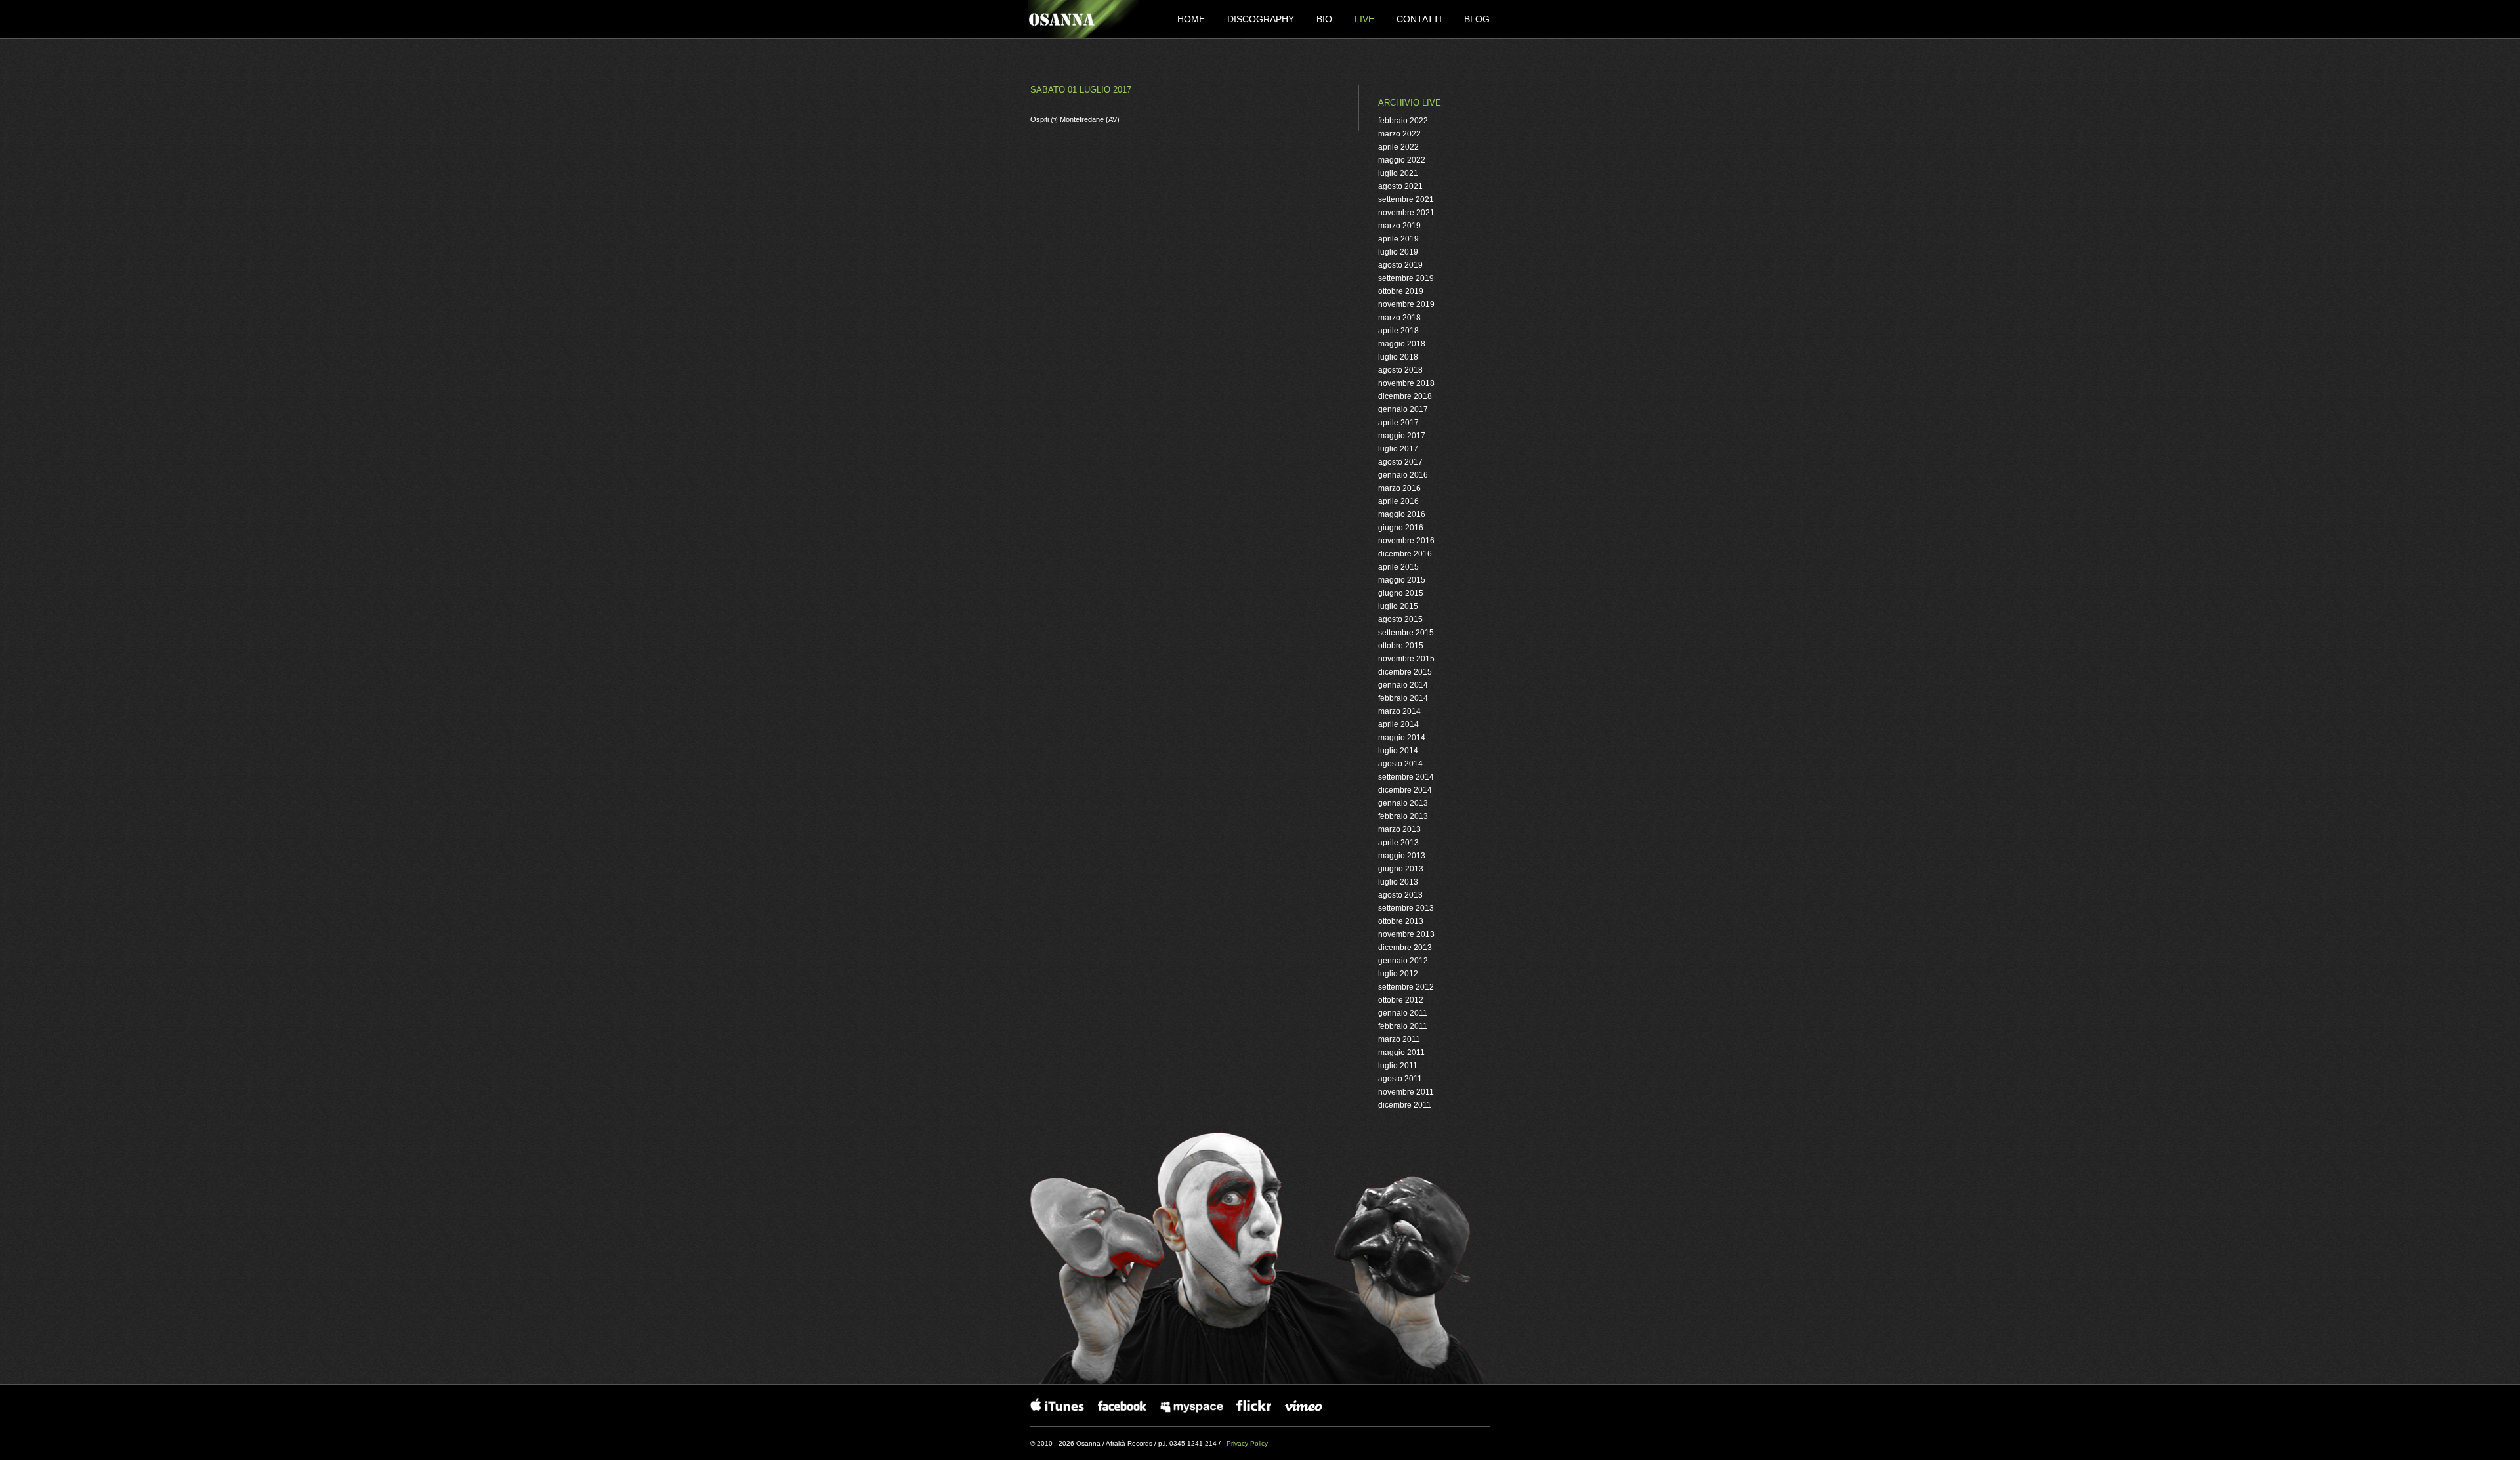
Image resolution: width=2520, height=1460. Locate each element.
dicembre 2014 (1405, 790)
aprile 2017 (1398, 423)
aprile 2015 (1398, 567)
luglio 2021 (1398, 173)
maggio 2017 (1402, 436)
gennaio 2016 (1403, 475)
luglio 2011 (1398, 1066)
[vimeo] (1308, 1405)
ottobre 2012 (1401, 1000)
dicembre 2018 (1405, 396)
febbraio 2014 (1403, 698)
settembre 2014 (1406, 777)
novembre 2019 (1406, 304)
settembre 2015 (1406, 633)
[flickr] (1254, 1405)
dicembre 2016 (1405, 554)
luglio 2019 (1398, 252)
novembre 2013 (1406, 934)
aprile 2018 (1398, 331)
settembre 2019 (1406, 278)
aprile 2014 (1398, 724)
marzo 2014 (1399, 711)
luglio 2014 (1398, 751)
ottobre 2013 (1401, 921)
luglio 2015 (1398, 606)
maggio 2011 (1401, 1053)
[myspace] (1192, 1405)
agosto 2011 (1400, 1079)
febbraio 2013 (1403, 816)
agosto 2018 (1400, 370)
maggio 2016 (1402, 514)
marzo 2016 (1399, 488)
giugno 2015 (1401, 593)
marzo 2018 (1399, 318)
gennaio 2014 (1403, 685)
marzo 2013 (1399, 829)
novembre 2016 (1406, 541)
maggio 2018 (1402, 344)
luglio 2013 (1398, 882)
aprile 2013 (1398, 843)
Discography (1262, 19)
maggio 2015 (1402, 580)
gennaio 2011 (1403, 1013)
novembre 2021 (1406, 213)
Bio (1326, 19)
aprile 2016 (1398, 501)
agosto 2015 (1400, 619)
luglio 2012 (1398, 974)
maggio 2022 (1402, 160)
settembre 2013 (1406, 908)
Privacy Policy (1247, 1443)
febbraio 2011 (1403, 1026)
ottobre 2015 (1401, 646)
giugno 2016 (1401, 528)
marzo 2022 (1399, 134)
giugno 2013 (1401, 869)
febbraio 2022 (1403, 121)
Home (1192, 19)
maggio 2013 (1402, 856)
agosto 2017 (1400, 462)
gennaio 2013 (1403, 803)
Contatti (1420, 19)
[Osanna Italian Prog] (1083, 19)
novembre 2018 (1406, 383)
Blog (1477, 19)
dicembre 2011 (1405, 1105)
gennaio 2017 (1403, 409)
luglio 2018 (1398, 357)
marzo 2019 (1399, 226)
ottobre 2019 (1401, 291)
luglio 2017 (1398, 449)
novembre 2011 (1406, 1092)
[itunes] (1058, 1405)
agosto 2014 (1400, 764)
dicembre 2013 (1405, 948)
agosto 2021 (1400, 186)
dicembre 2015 (1405, 672)
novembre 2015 (1406, 659)
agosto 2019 (1400, 265)
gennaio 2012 (1403, 961)
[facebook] (1123, 1405)
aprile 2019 (1398, 239)
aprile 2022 (1398, 147)
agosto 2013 (1400, 895)
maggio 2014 (1402, 738)
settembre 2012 (1406, 987)
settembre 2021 (1406, 199)
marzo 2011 (1399, 1039)
